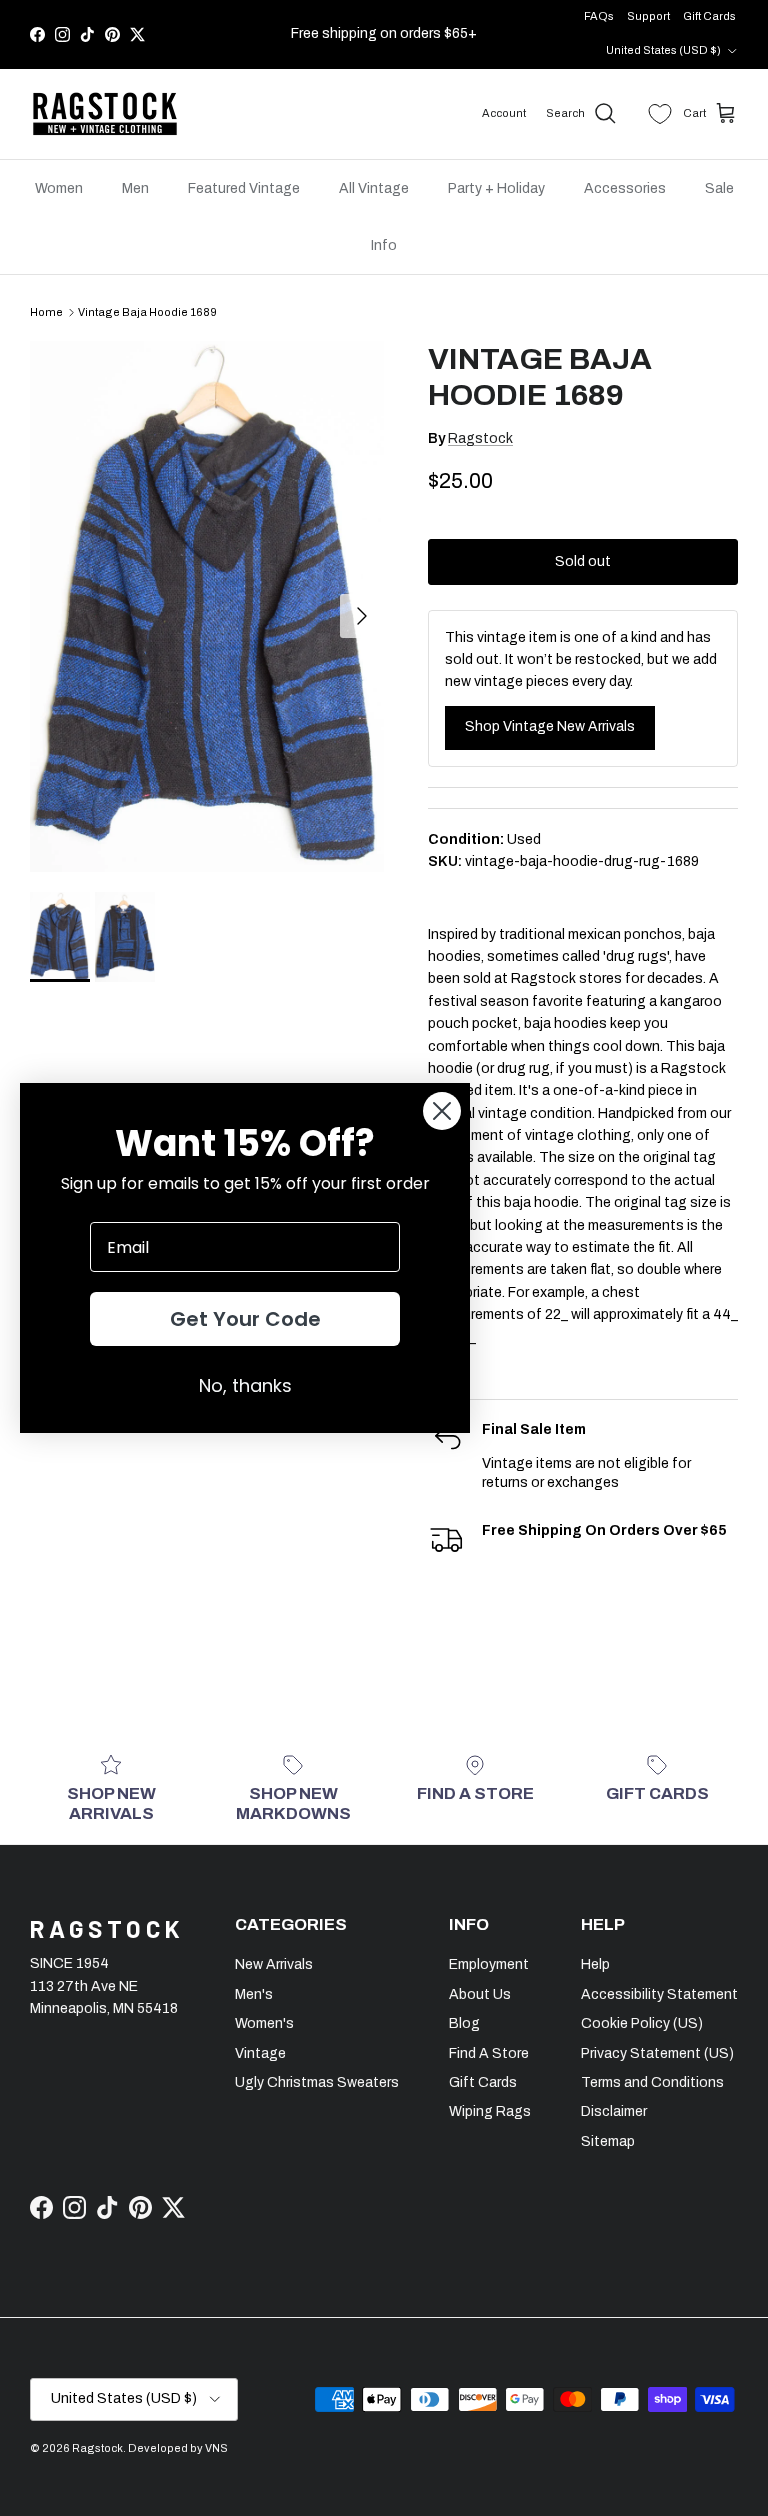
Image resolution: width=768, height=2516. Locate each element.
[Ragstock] (105, 114)
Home (46, 312)
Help (595, 1964)
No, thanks (245, 1385)
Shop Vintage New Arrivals (550, 726)
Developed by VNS (178, 2448)
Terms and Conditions (652, 2082)
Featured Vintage (244, 188)
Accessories (625, 188)
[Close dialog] (442, 1111)
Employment (489, 1964)
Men (135, 188)
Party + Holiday (496, 188)
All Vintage (374, 188)
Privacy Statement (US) (657, 2053)
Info (384, 245)
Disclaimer (614, 2111)
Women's (264, 2023)
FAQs (599, 16)
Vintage (260, 2053)
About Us (480, 1994)
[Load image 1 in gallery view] (207, 606)
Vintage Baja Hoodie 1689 (147, 312)
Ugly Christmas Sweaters (317, 2082)
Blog (464, 2023)
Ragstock (480, 438)
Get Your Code (245, 1319)
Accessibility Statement (659, 1994)
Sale (719, 188)
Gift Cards (709, 16)
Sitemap (608, 2141)
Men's (254, 1994)
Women (59, 188)
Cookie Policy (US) (642, 2023)
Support (648, 16)
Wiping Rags (490, 2111)
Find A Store (489, 2053)
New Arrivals (274, 1964)
